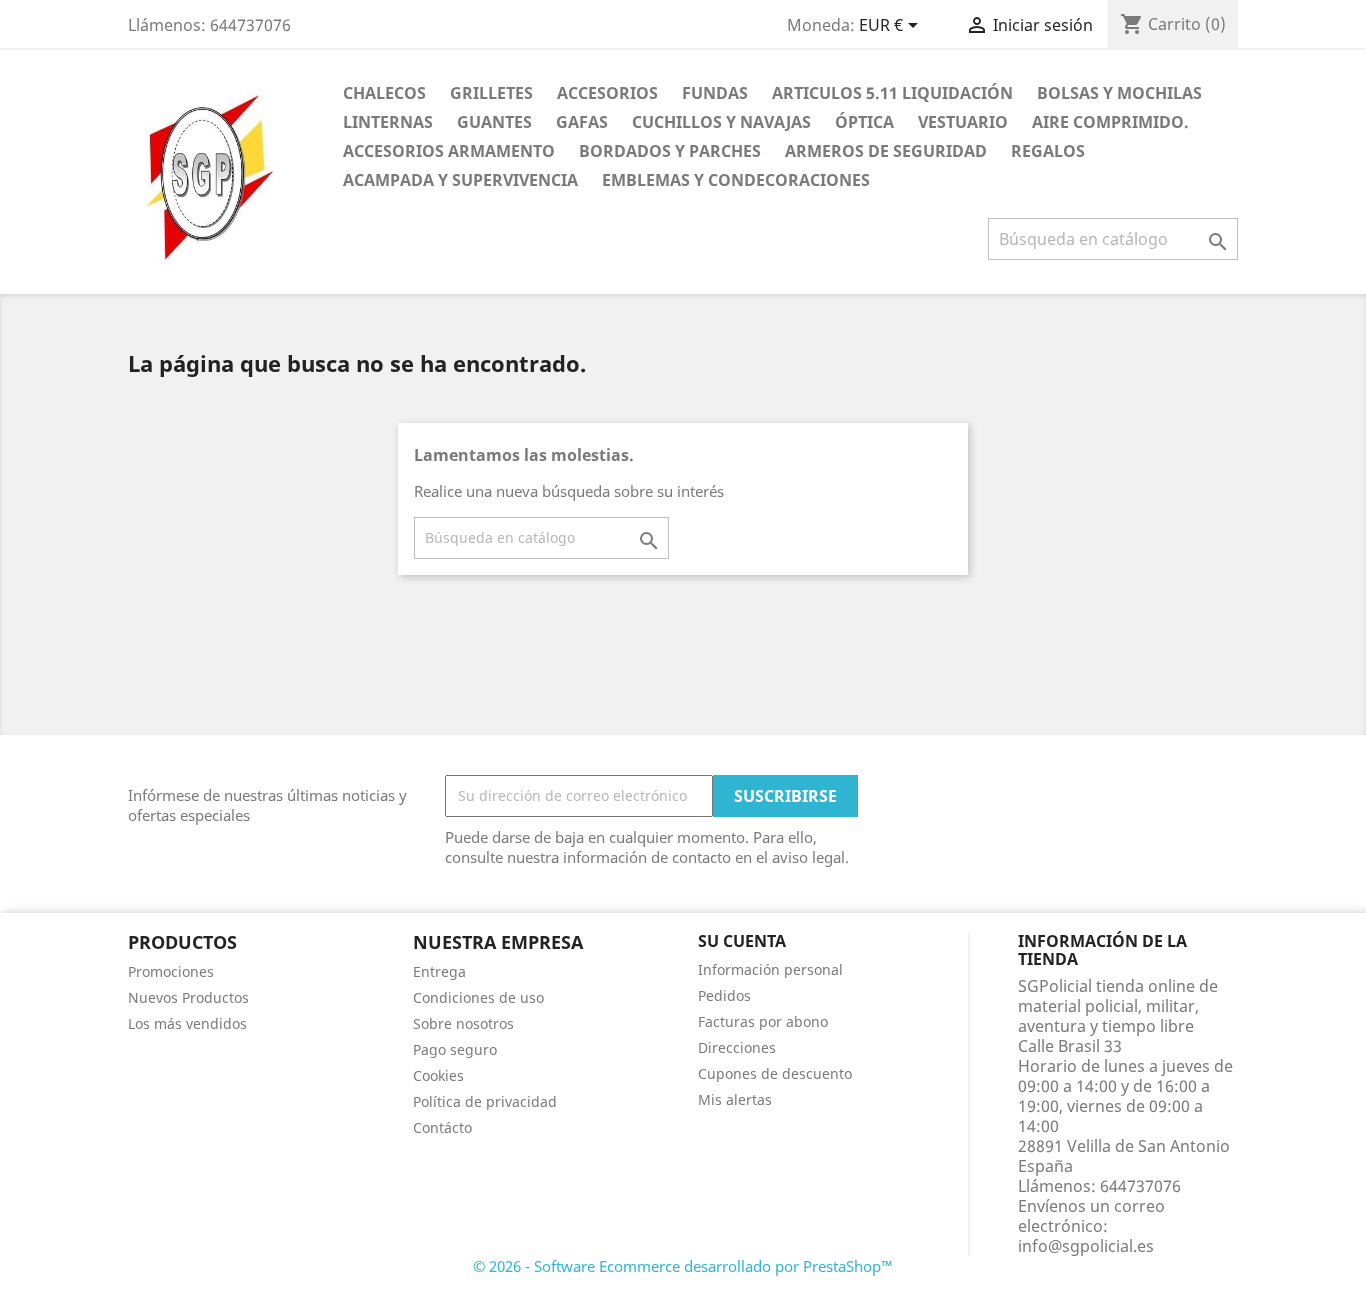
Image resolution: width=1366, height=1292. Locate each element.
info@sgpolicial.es (1086, 1246)
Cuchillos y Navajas (721, 122)
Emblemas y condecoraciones (736, 180)
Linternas (388, 122)
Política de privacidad (485, 1101)
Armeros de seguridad (886, 151)
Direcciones (737, 1047)
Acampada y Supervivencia (460, 180)
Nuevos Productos (188, 997)
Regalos (1048, 151)
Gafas (582, 122)
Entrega (439, 971)
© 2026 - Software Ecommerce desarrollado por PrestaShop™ (683, 1266)
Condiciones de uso (478, 997)
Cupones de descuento (775, 1073)
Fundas (715, 93)
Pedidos (724, 995)
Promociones (171, 971)
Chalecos (384, 93)
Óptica (864, 122)
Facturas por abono (763, 1021)
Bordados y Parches (670, 151)
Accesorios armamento (449, 151)
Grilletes (491, 93)
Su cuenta (742, 941)
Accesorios (607, 93)
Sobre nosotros (463, 1023)
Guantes (494, 122)
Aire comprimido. (1110, 122)
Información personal (770, 969)
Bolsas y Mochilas (1119, 93)
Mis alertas (735, 1099)
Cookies (438, 1075)
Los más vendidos (187, 1023)
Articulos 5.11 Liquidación (892, 93)
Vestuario (963, 122)
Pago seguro (455, 1049)
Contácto (442, 1127)
